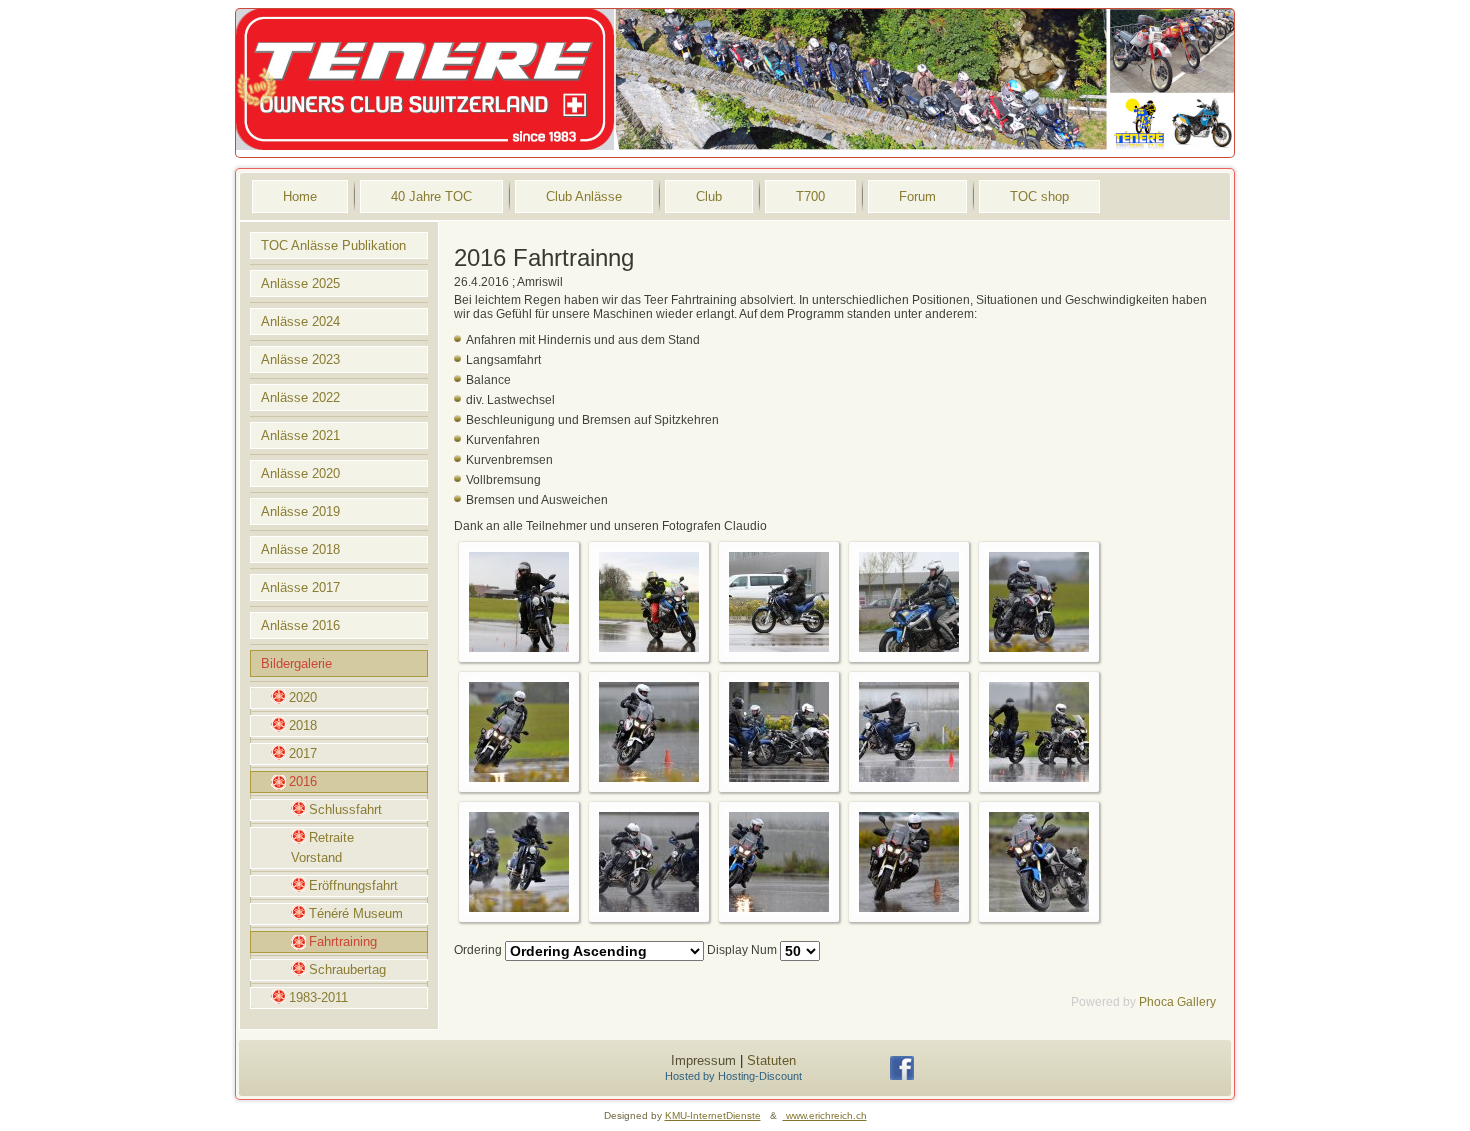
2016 (303, 781)
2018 (303, 725)
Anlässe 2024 (300, 321)
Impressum (703, 1060)
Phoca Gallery (1177, 1002)
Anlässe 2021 (300, 435)
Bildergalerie (296, 663)
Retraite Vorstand (322, 847)
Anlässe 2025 (300, 283)
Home (300, 196)
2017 (303, 753)
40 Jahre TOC (431, 196)
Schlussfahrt (345, 809)
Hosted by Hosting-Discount (733, 1076)
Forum (917, 196)
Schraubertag (347, 969)
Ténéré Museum (356, 913)
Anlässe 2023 (300, 359)
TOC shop (1039, 196)
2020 (303, 697)
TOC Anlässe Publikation (333, 245)
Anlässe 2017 (300, 587)
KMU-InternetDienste (713, 1115)
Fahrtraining (343, 941)
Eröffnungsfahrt (353, 885)
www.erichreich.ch (825, 1115)
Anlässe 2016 (300, 625)
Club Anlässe (584, 196)
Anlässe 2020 (300, 473)
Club (709, 196)
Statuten (771, 1060)
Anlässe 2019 (300, 511)
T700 (810, 196)
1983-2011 (318, 997)
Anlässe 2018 (300, 549)
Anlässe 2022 (300, 397)
